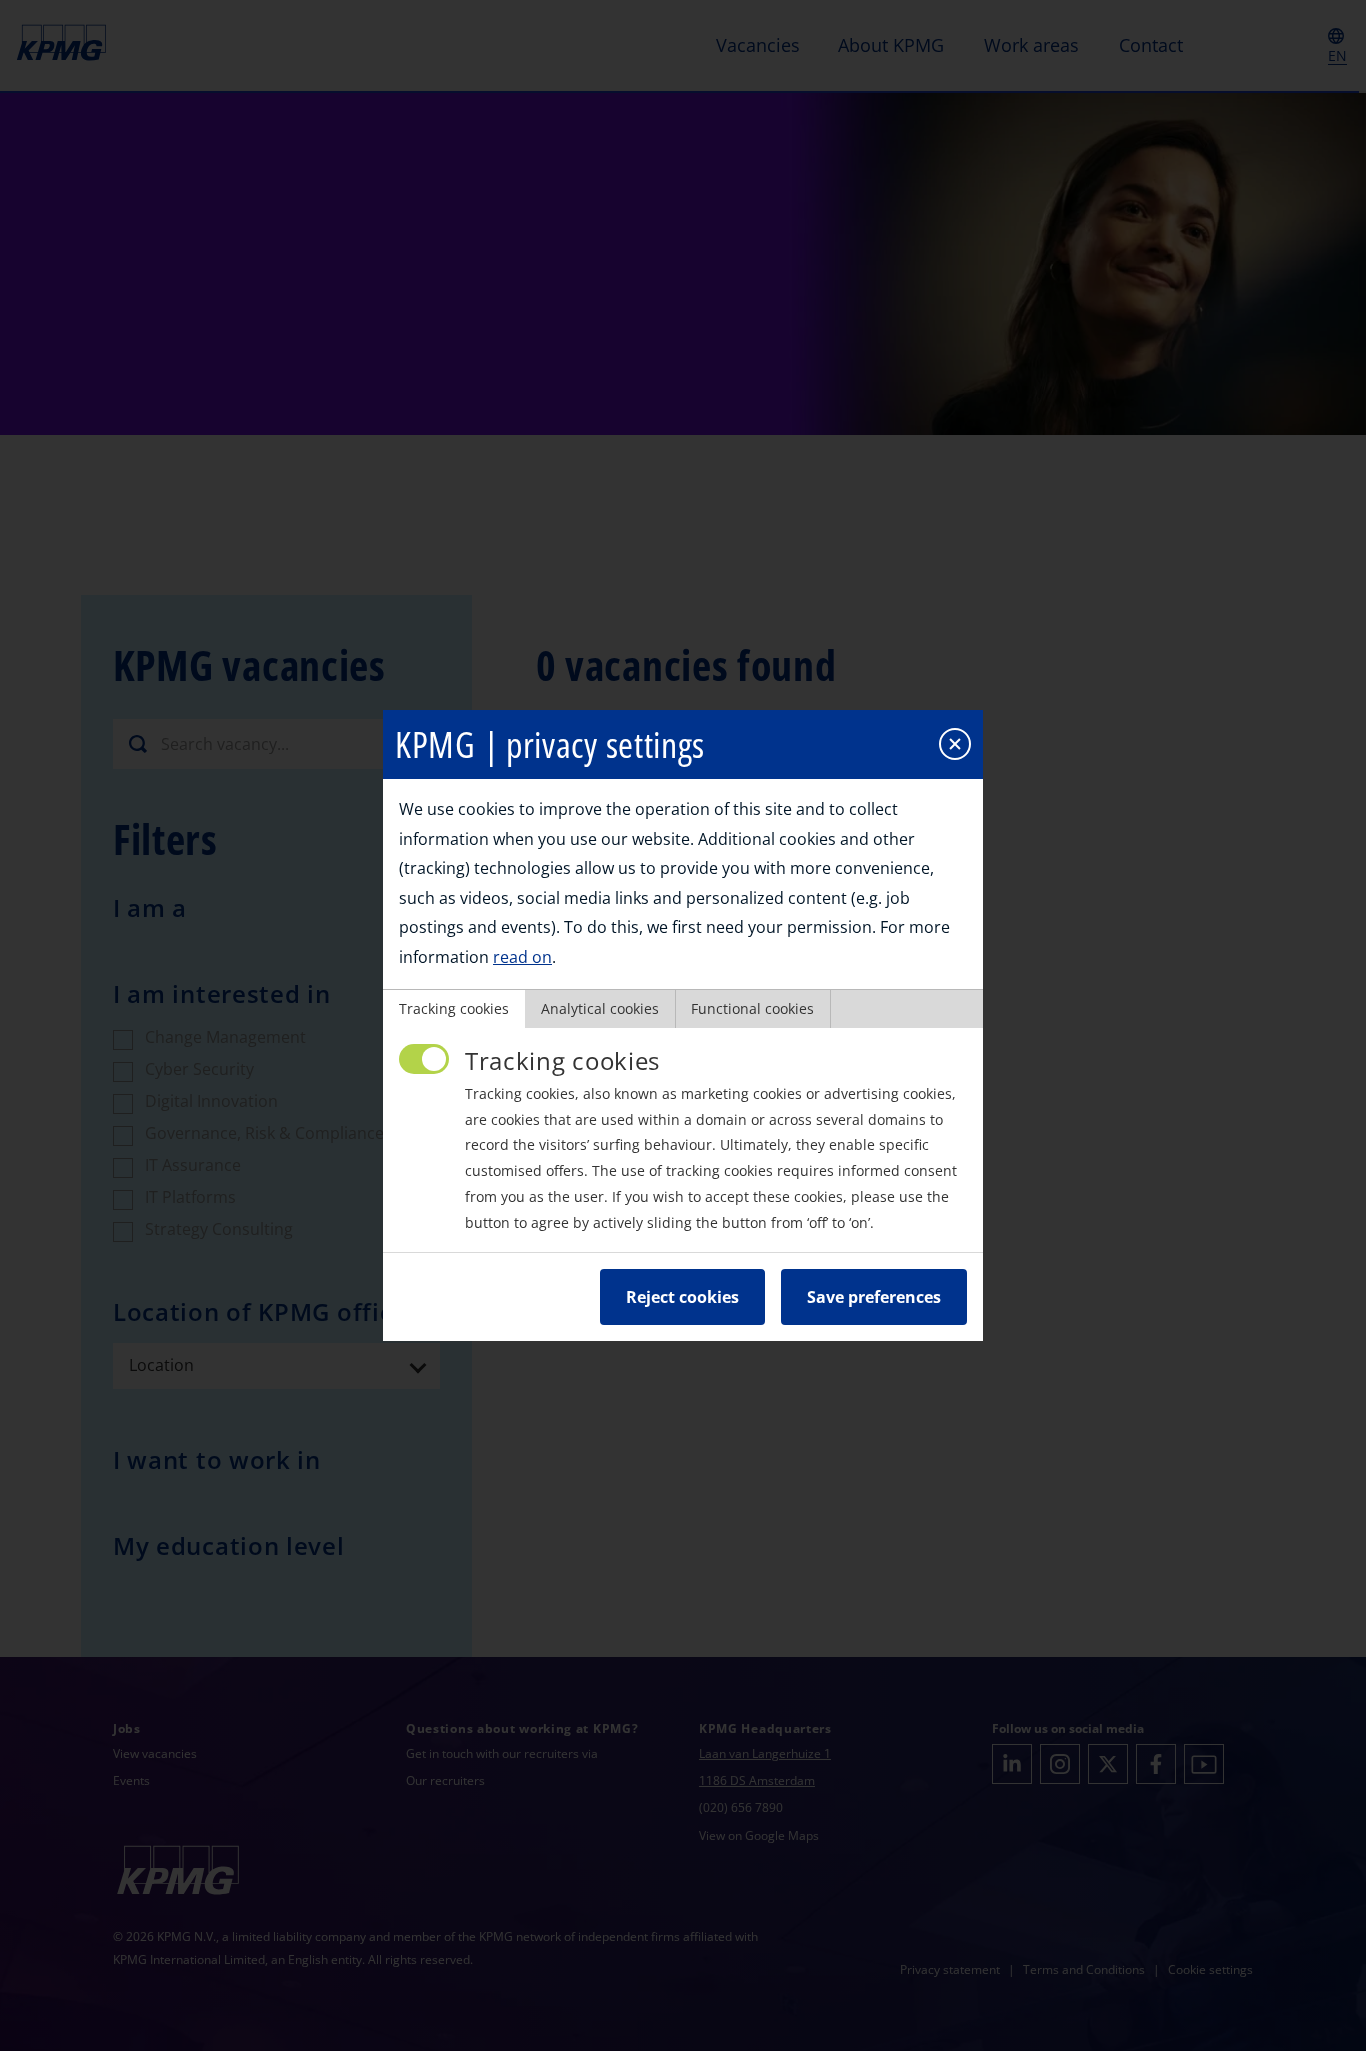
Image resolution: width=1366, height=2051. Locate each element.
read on (522, 957)
